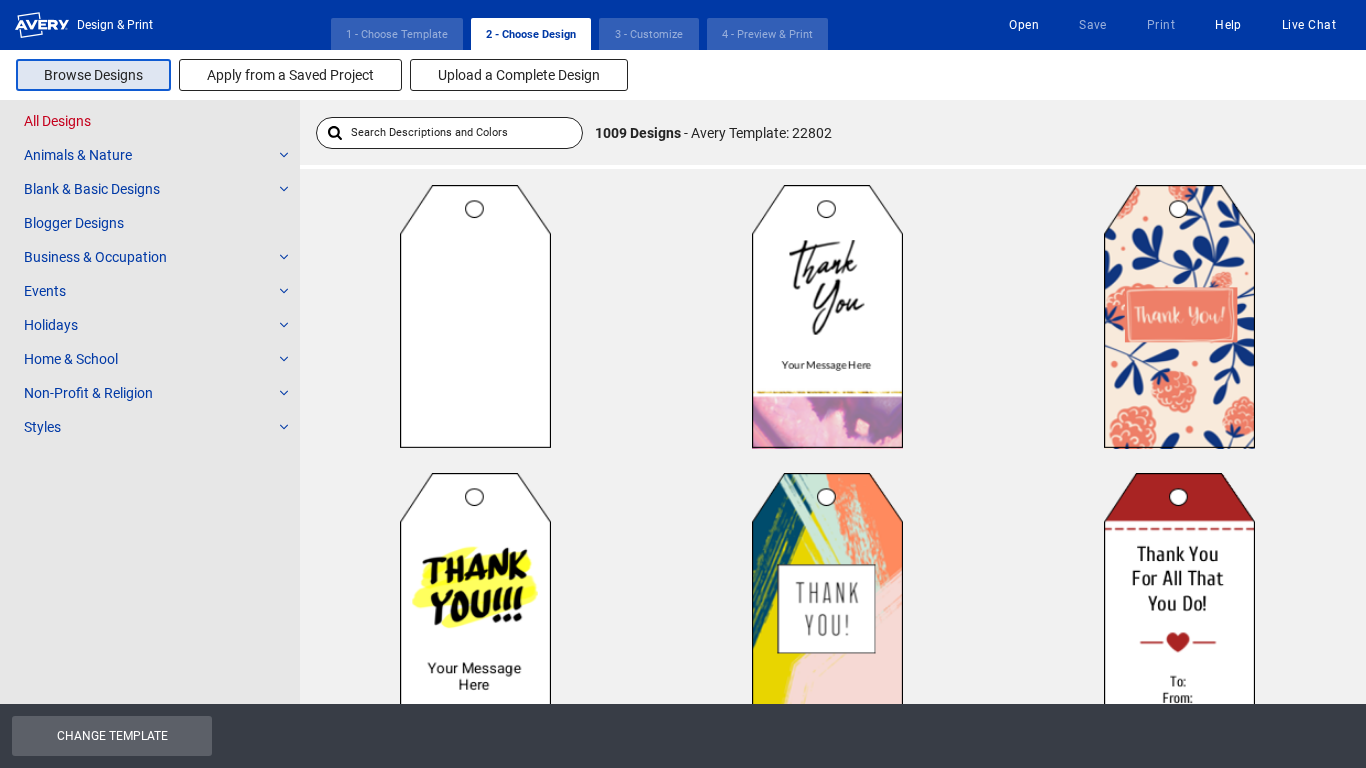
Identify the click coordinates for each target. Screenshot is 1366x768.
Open (1024, 25)
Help (1228, 25)
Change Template (112, 736)
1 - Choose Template (397, 34)
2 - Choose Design (531, 34)
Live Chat (1309, 25)
